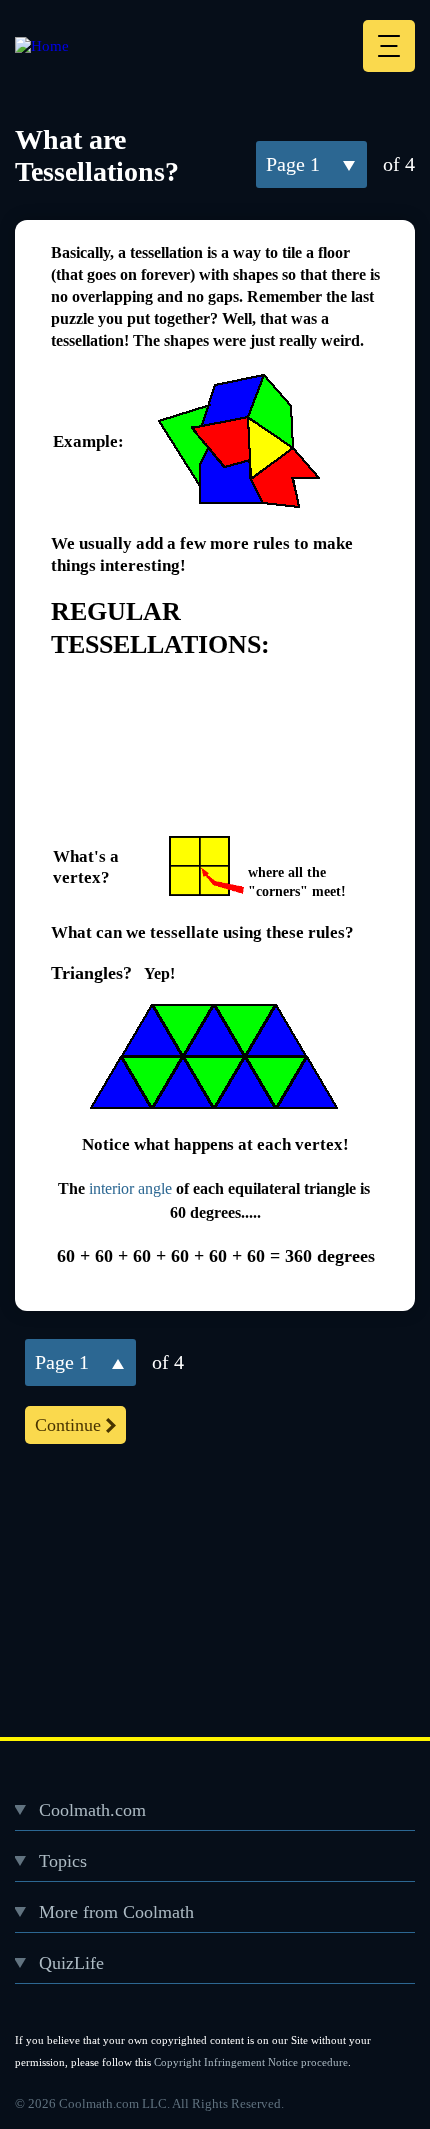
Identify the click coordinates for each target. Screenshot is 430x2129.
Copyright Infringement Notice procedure (251, 2062)
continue (68, 1425)
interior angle (130, 1188)
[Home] (42, 46)
